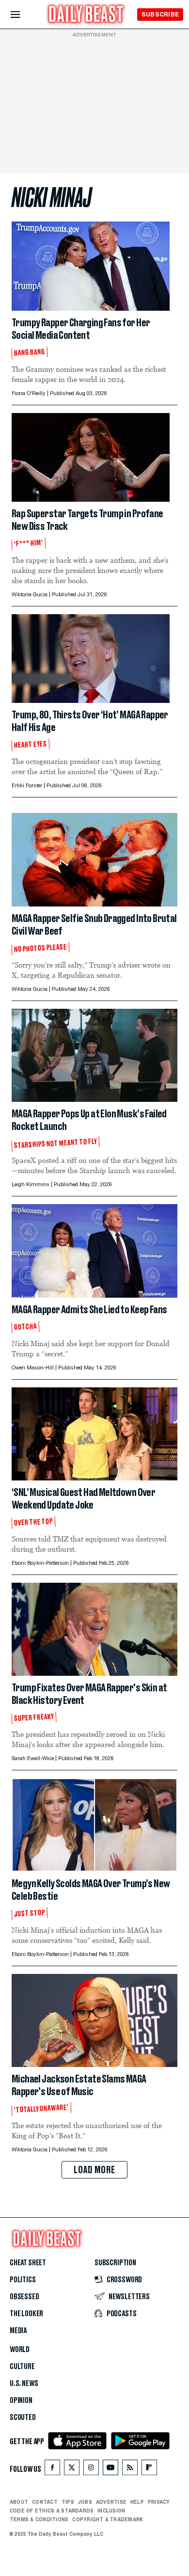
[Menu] (24, 15)
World (20, 2350)
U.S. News (24, 2384)
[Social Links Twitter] (72, 2470)
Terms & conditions (39, 2519)
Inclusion (111, 2511)
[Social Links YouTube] (110, 2470)
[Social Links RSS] (130, 2470)
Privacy (159, 2502)
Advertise (111, 2502)
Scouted (23, 2417)
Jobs (85, 2502)
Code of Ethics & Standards (52, 2511)
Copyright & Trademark (108, 2519)
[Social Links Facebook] (52, 2470)
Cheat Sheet (28, 2263)
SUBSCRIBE (160, 14)
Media (18, 2331)
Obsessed (24, 2297)
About (19, 2502)
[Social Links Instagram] (91, 2470)
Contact (45, 2502)
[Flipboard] (149, 2470)
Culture (22, 2367)
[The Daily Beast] (86, 15)
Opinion (21, 2401)
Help (137, 2502)
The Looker (26, 2314)
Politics (23, 2280)
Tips (68, 2502)
